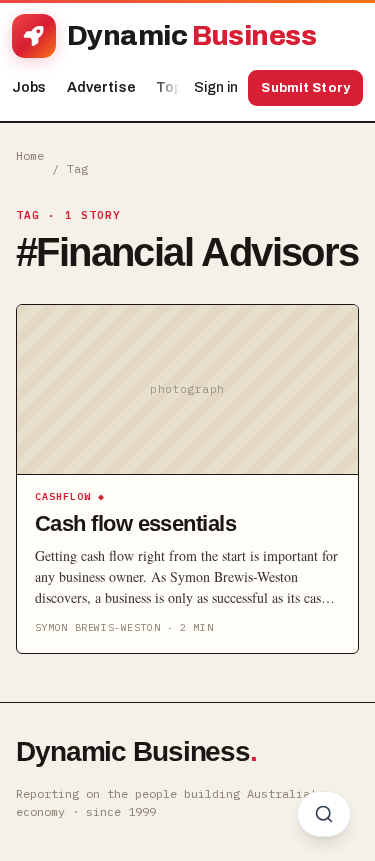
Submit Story (305, 88)
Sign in (216, 87)
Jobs (29, 87)
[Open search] (324, 814)
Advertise (101, 87)
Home (30, 155)
